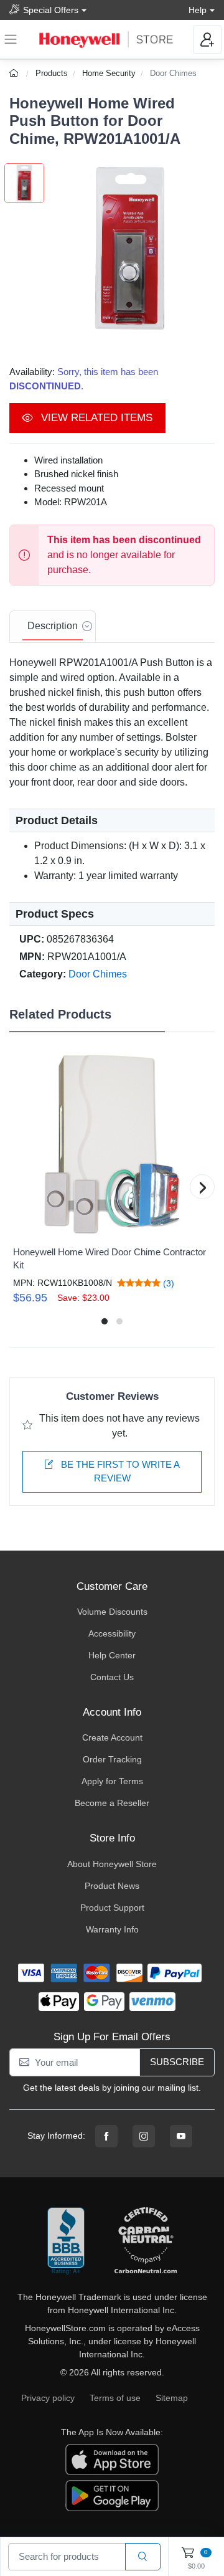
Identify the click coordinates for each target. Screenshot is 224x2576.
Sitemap (172, 2398)
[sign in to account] (207, 39)
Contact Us (112, 1677)
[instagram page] (144, 2136)
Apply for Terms (112, 1781)
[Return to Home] (15, 73)
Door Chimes (173, 73)
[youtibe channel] (181, 2136)
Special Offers (51, 10)
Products (52, 73)
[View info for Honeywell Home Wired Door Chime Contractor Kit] (112, 1144)
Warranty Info (112, 1929)
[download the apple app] (112, 2458)
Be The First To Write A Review (119, 1471)
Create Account (112, 1737)
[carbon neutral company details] (146, 2241)
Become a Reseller (112, 1803)
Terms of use (115, 2398)
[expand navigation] (11, 39)
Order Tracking (112, 1759)
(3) (167, 1283)
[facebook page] (106, 2136)
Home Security (109, 73)
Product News (112, 1886)
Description (53, 626)
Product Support (112, 1908)
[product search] (143, 2557)
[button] (129, 249)
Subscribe (177, 2062)
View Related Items (95, 418)
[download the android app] (112, 2494)
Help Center (112, 1655)
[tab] (53, 627)
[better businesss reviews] (66, 2241)
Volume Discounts (112, 1612)
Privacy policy (48, 2398)
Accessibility (112, 1633)
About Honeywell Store (112, 1864)
